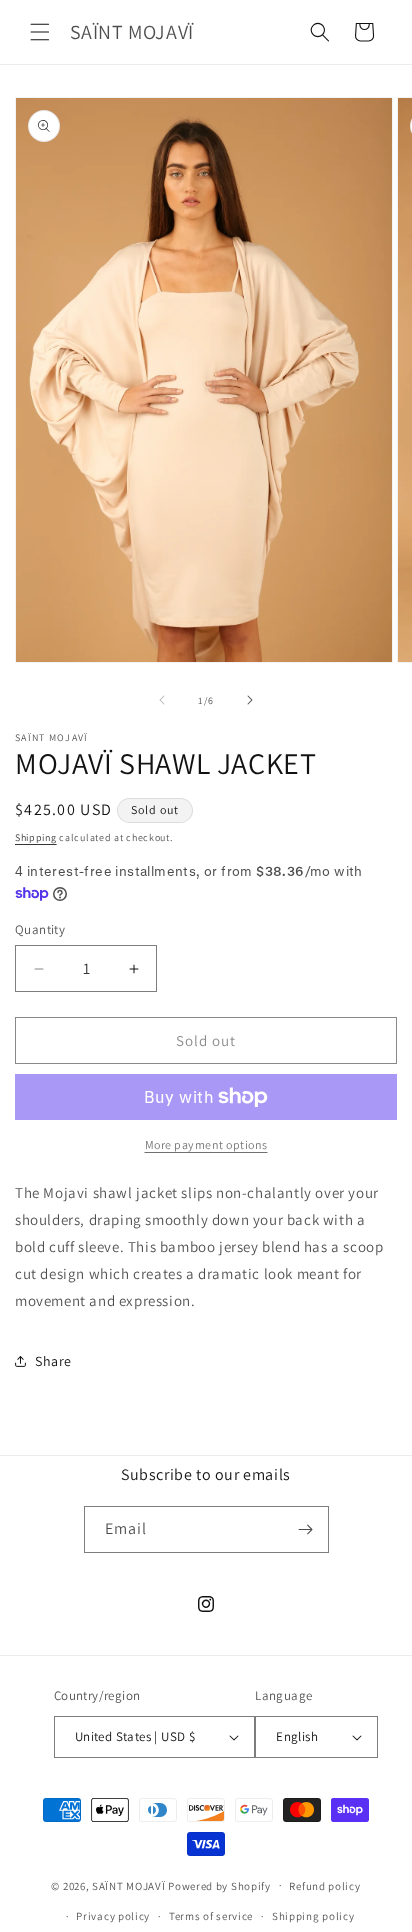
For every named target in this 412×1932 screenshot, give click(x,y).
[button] (40, 32)
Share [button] (53, 1361)
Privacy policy (113, 1916)
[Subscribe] (306, 1529)
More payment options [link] (206, 1144)
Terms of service (211, 1916)
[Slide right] (250, 700)
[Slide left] (162, 700)
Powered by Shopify (219, 1885)
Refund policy (324, 1886)
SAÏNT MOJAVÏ (128, 1885)
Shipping (36, 837)
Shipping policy (313, 1916)
